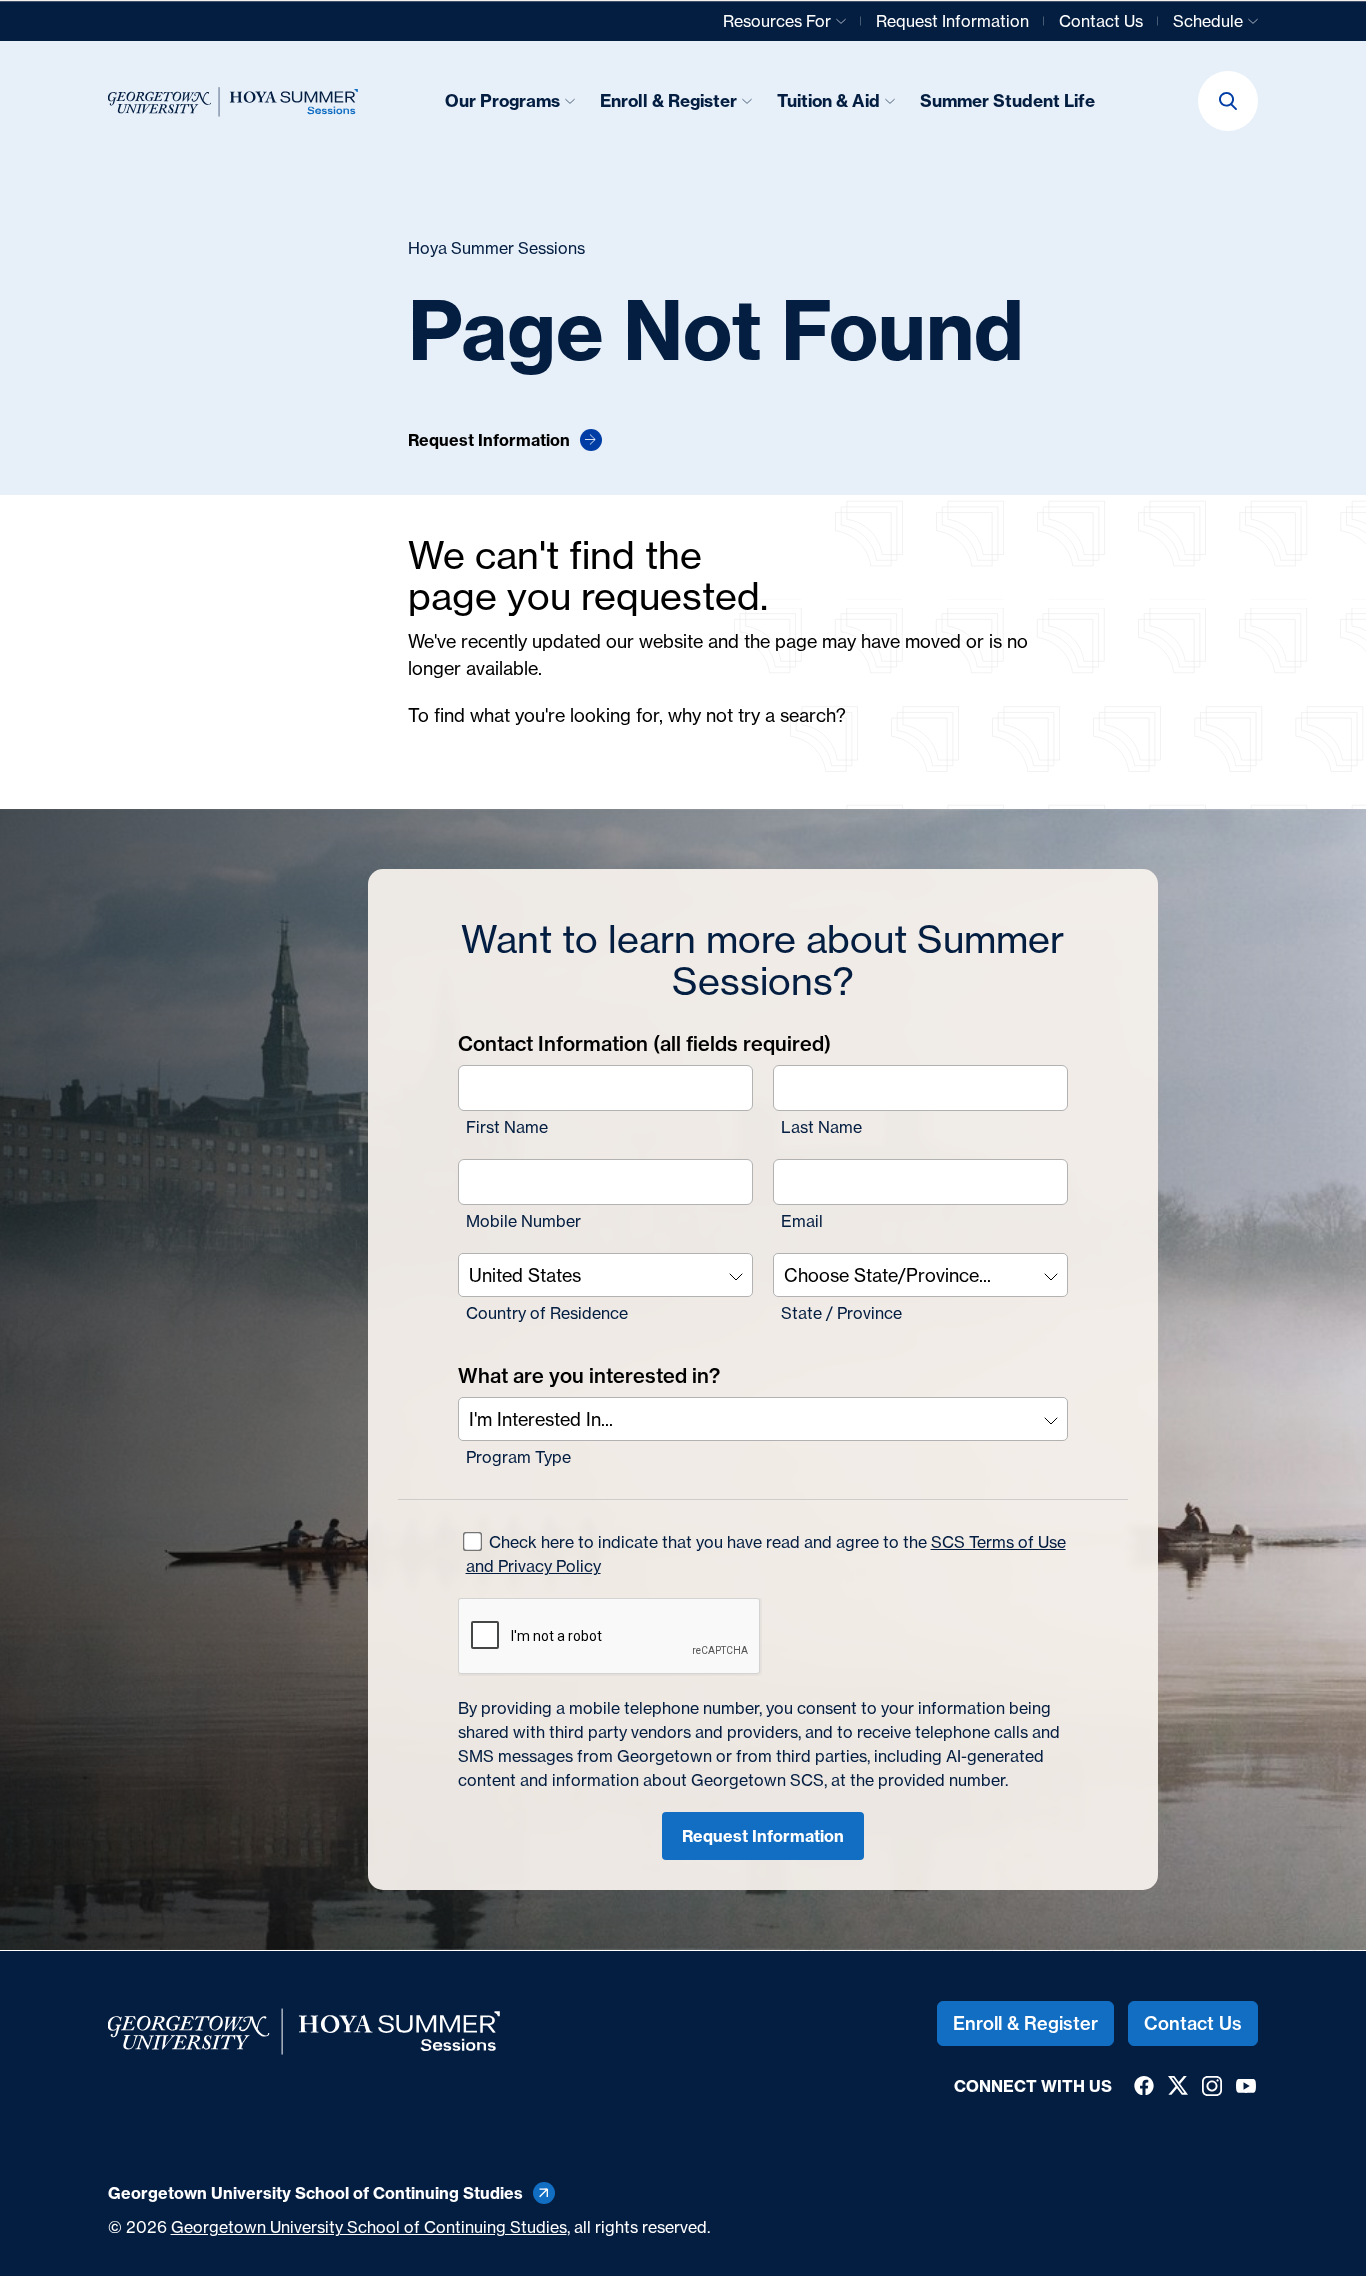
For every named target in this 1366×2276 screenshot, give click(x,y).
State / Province (841, 1313)
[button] (1228, 101)
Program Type (518, 1457)
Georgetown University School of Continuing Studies (369, 2227)
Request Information (763, 1836)
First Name (507, 1127)
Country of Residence (547, 1313)
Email (802, 1221)
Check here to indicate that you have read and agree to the (766, 1554)
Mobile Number (523, 1221)
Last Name (821, 1127)
